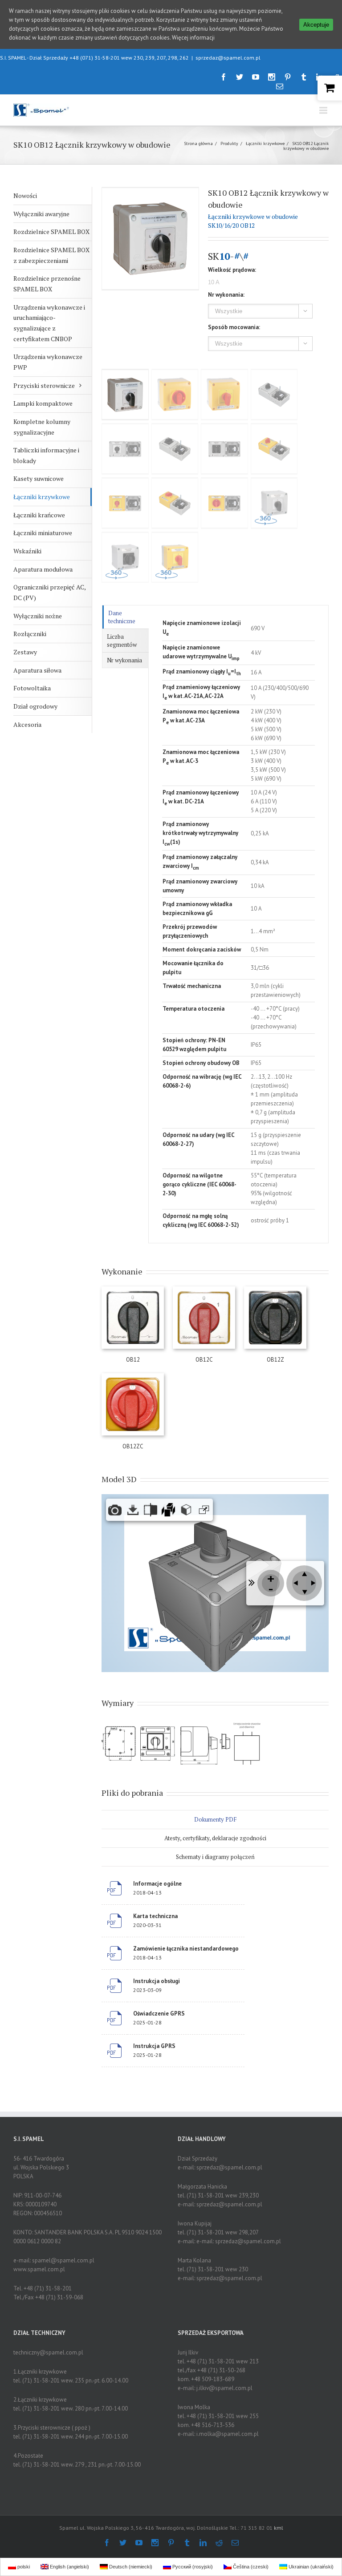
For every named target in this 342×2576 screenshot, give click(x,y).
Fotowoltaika (32, 688)
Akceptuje (316, 25)
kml (279, 2528)
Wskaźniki (27, 551)
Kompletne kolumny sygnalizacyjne (42, 427)
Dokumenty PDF (215, 1819)
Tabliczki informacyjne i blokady (46, 455)
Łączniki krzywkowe (265, 143)
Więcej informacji (193, 38)
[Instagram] (272, 77)
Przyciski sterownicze (44, 385)
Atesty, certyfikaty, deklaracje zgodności (215, 1838)
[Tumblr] (304, 77)
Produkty (229, 143)
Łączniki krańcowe (39, 515)
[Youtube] (256, 77)
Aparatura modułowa (43, 569)
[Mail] (280, 86)
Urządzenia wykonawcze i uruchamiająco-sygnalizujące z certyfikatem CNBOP (49, 323)
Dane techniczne (122, 617)
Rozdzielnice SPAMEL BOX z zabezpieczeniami (51, 255)
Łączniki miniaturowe (43, 533)
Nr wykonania (124, 660)
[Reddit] (219, 2543)
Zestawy (25, 652)
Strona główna (198, 143)
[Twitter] (240, 77)
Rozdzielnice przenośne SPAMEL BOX (47, 284)
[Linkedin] (203, 2543)
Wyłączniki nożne (38, 616)
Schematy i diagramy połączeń (215, 1857)
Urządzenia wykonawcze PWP (48, 362)
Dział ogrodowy (35, 706)
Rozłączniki (30, 634)
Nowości (25, 196)
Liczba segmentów (122, 641)
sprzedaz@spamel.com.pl (228, 58)
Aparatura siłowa (37, 670)
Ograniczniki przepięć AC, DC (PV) (50, 592)
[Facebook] (224, 77)
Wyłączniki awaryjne (41, 214)
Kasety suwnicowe (39, 478)
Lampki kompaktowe (43, 403)
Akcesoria (27, 724)
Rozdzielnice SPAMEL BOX (51, 232)
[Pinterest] (288, 77)
